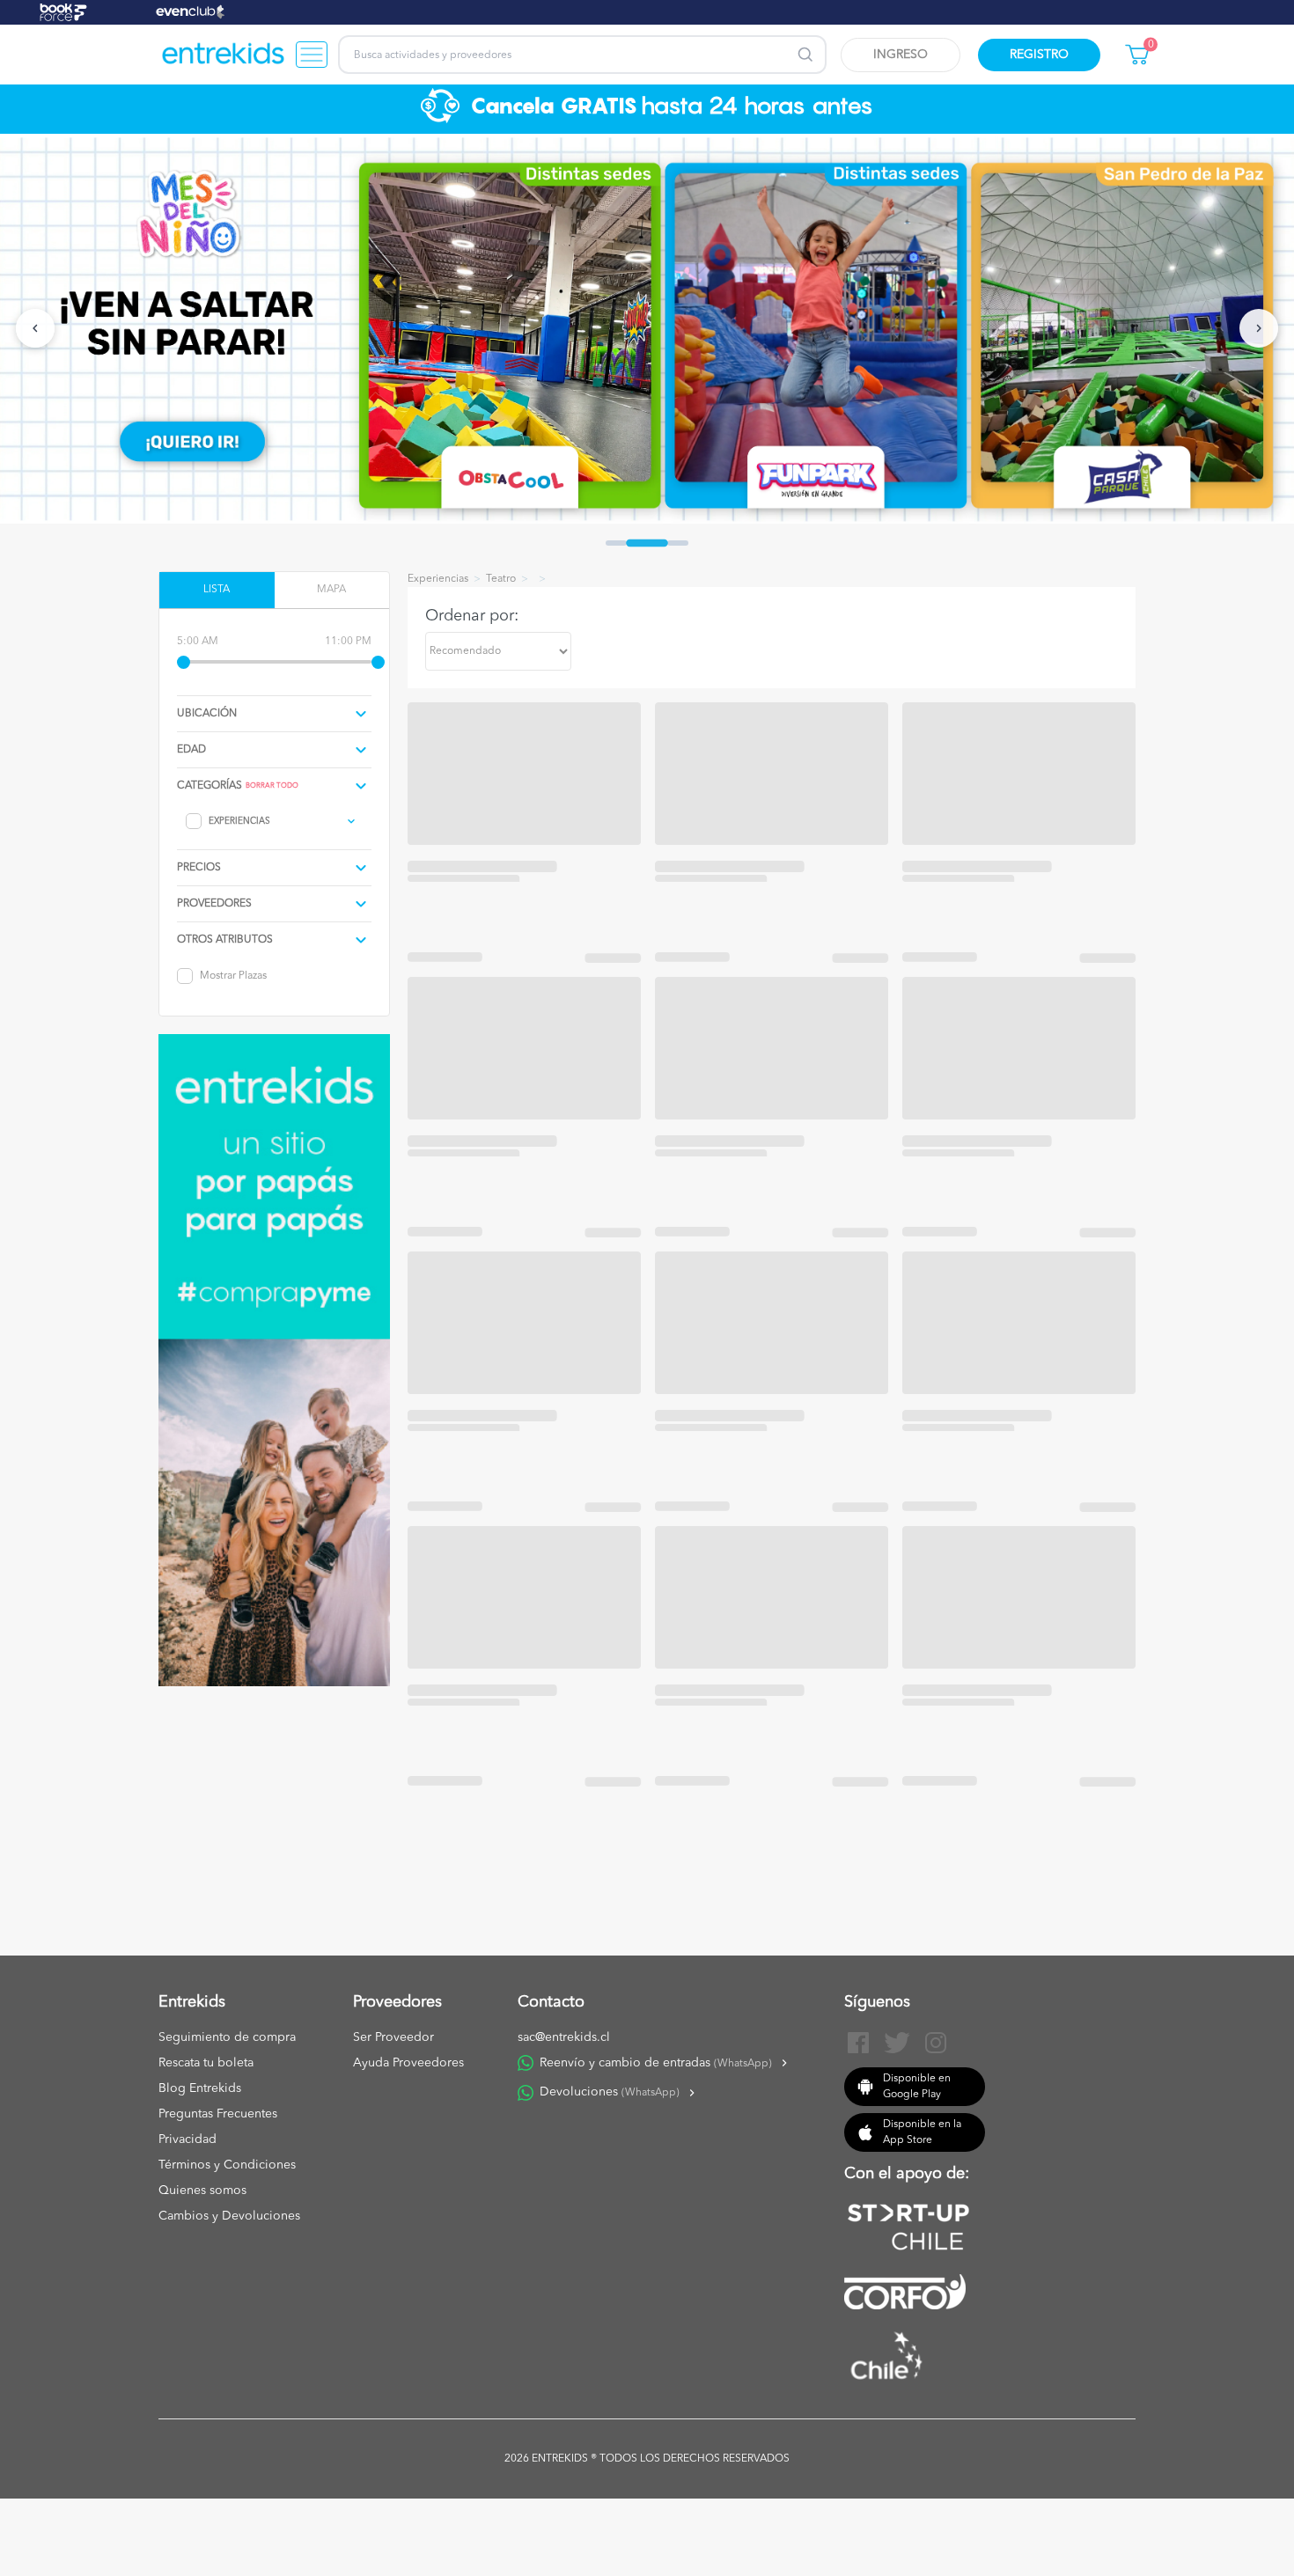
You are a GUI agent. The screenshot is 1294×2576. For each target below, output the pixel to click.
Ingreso (901, 55)
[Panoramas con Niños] (224, 55)
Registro (1039, 55)
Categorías (210, 786)
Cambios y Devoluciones (229, 2216)
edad (191, 750)
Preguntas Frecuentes (218, 2114)
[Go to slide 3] (678, 543)
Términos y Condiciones (227, 2165)
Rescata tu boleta (206, 2063)
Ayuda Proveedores (408, 2063)
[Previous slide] (35, 328)
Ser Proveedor (393, 2037)
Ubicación (207, 714)
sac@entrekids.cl (564, 2037)
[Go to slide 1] (616, 543)
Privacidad (187, 2139)
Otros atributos (225, 940)
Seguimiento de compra (227, 2037)
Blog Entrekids (200, 2088)
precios (199, 868)
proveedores (214, 904)
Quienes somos (202, 2191)
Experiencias (239, 821)
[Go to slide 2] (647, 542)
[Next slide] (1259, 328)
